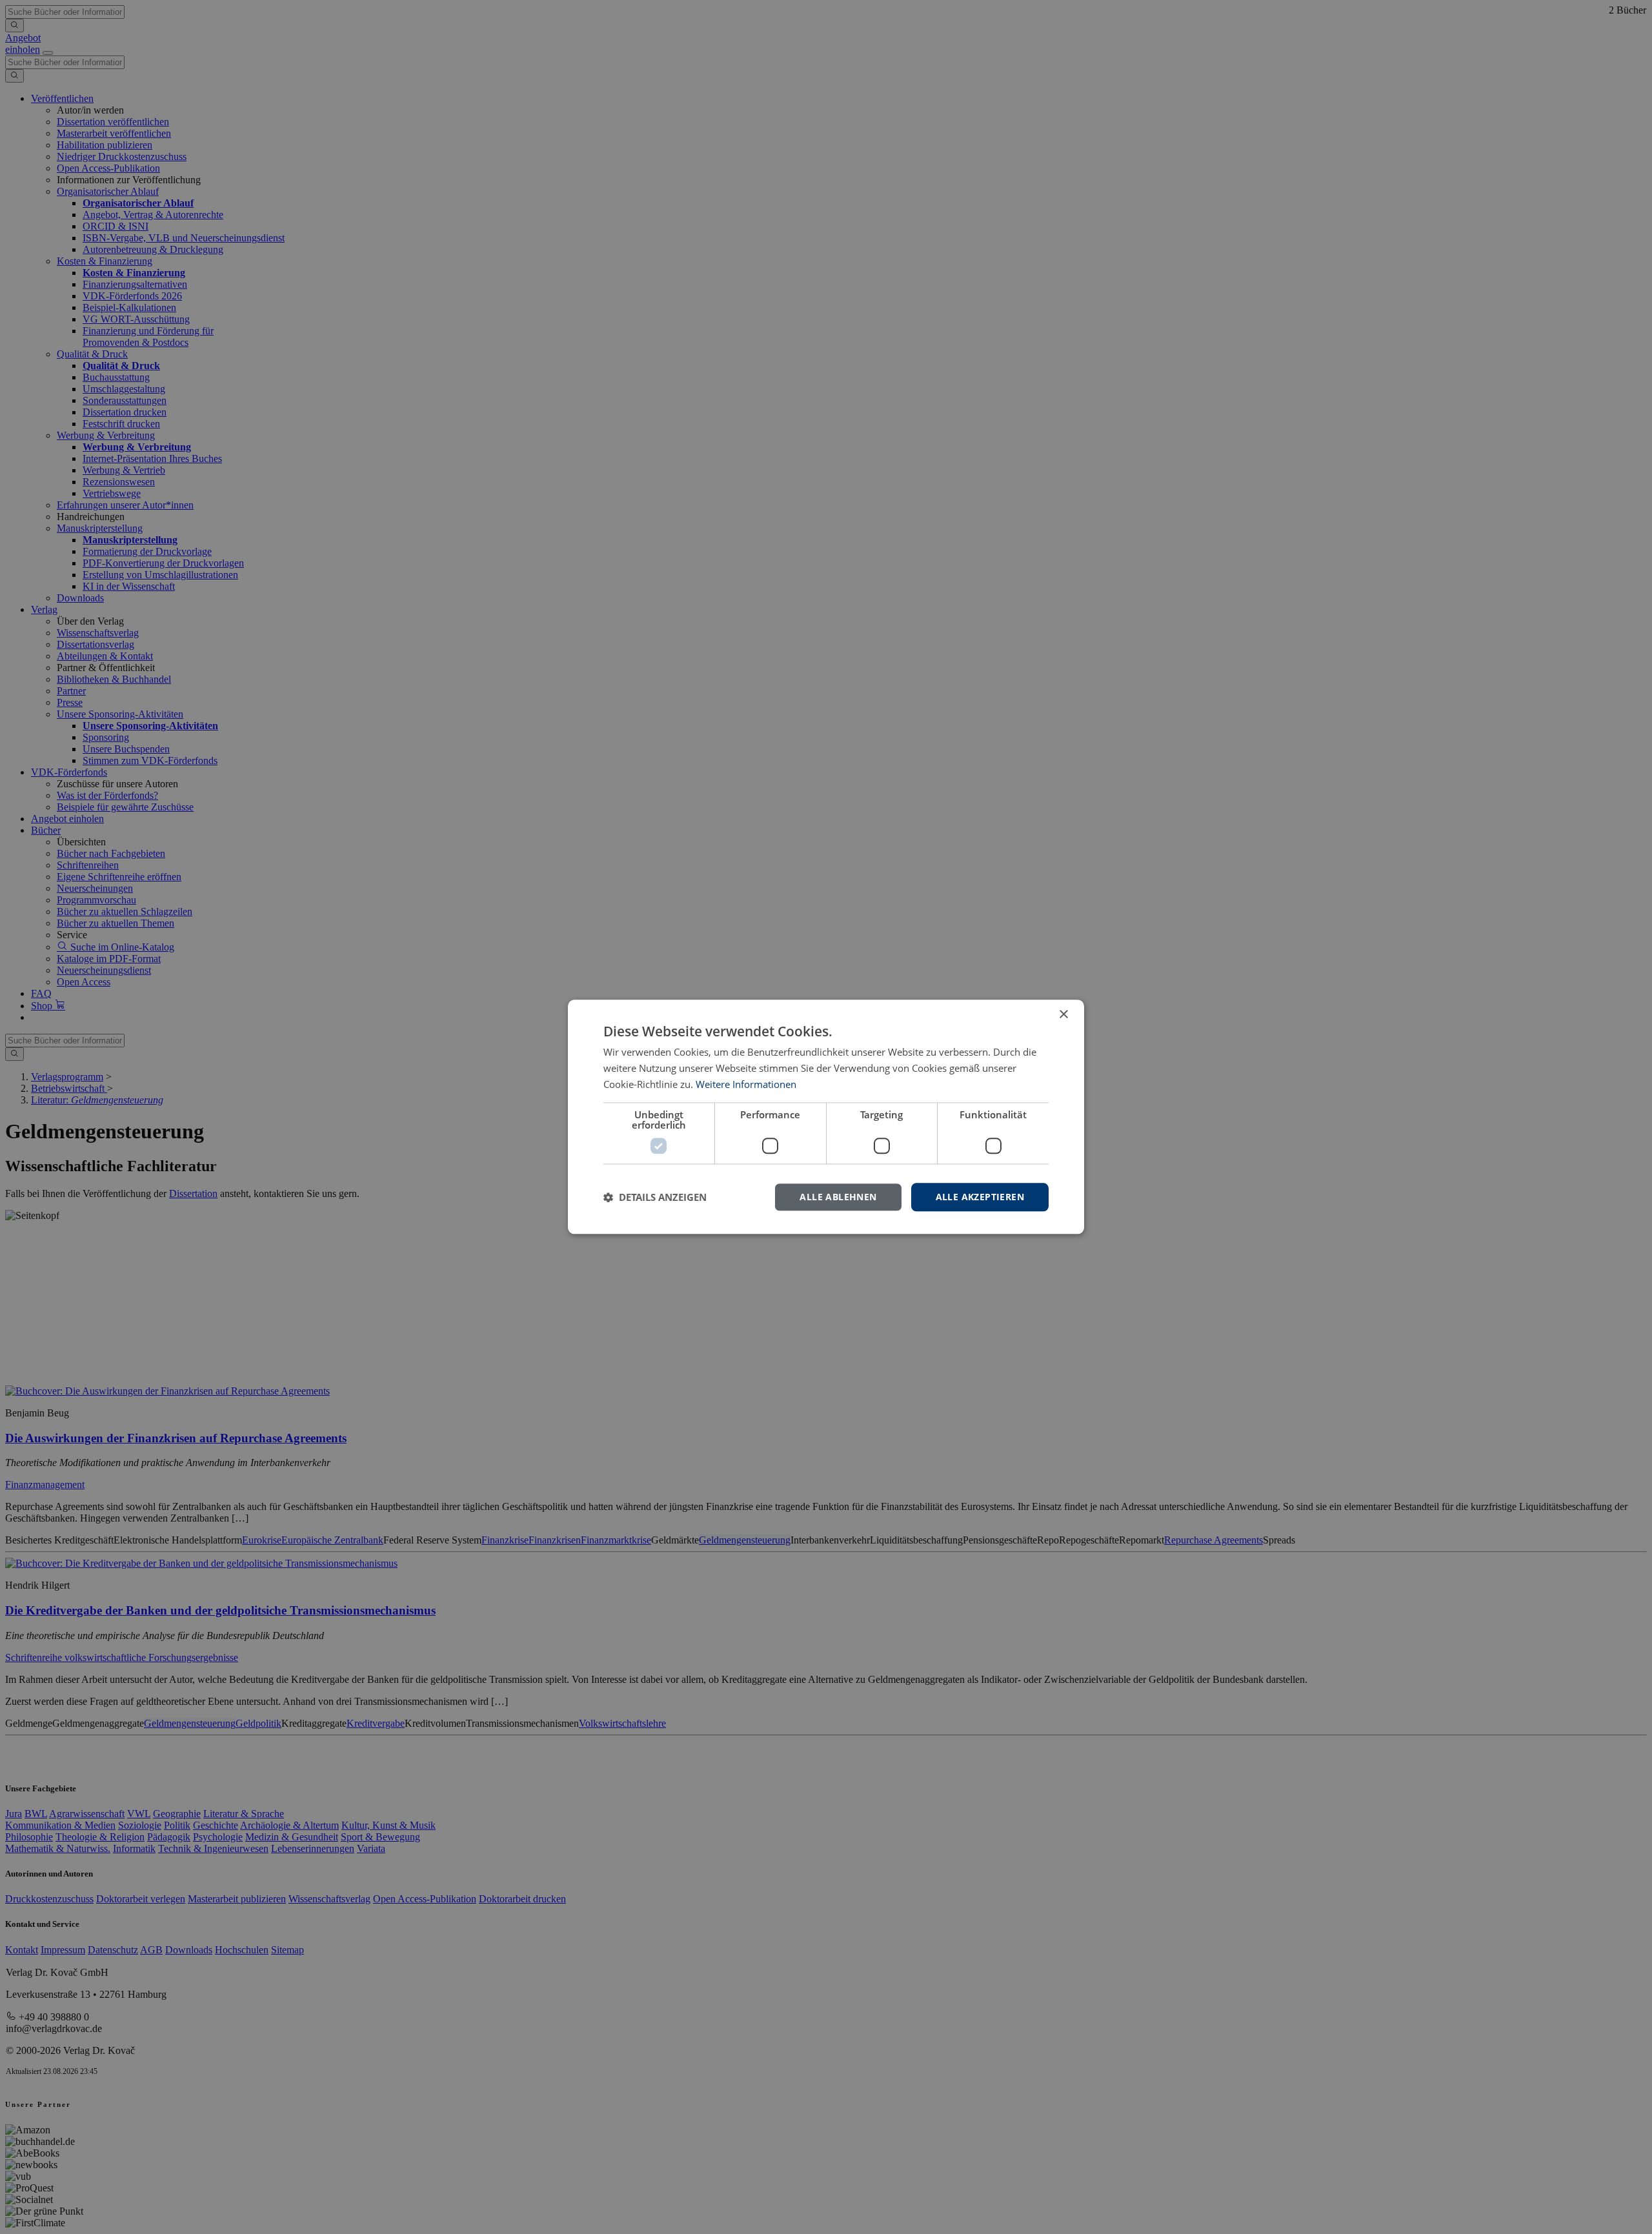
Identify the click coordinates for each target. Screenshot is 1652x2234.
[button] (655, 1197)
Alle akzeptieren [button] (980, 1197)
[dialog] (826, 1117)
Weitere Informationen (746, 1084)
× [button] (1063, 1015)
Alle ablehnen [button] (838, 1197)
